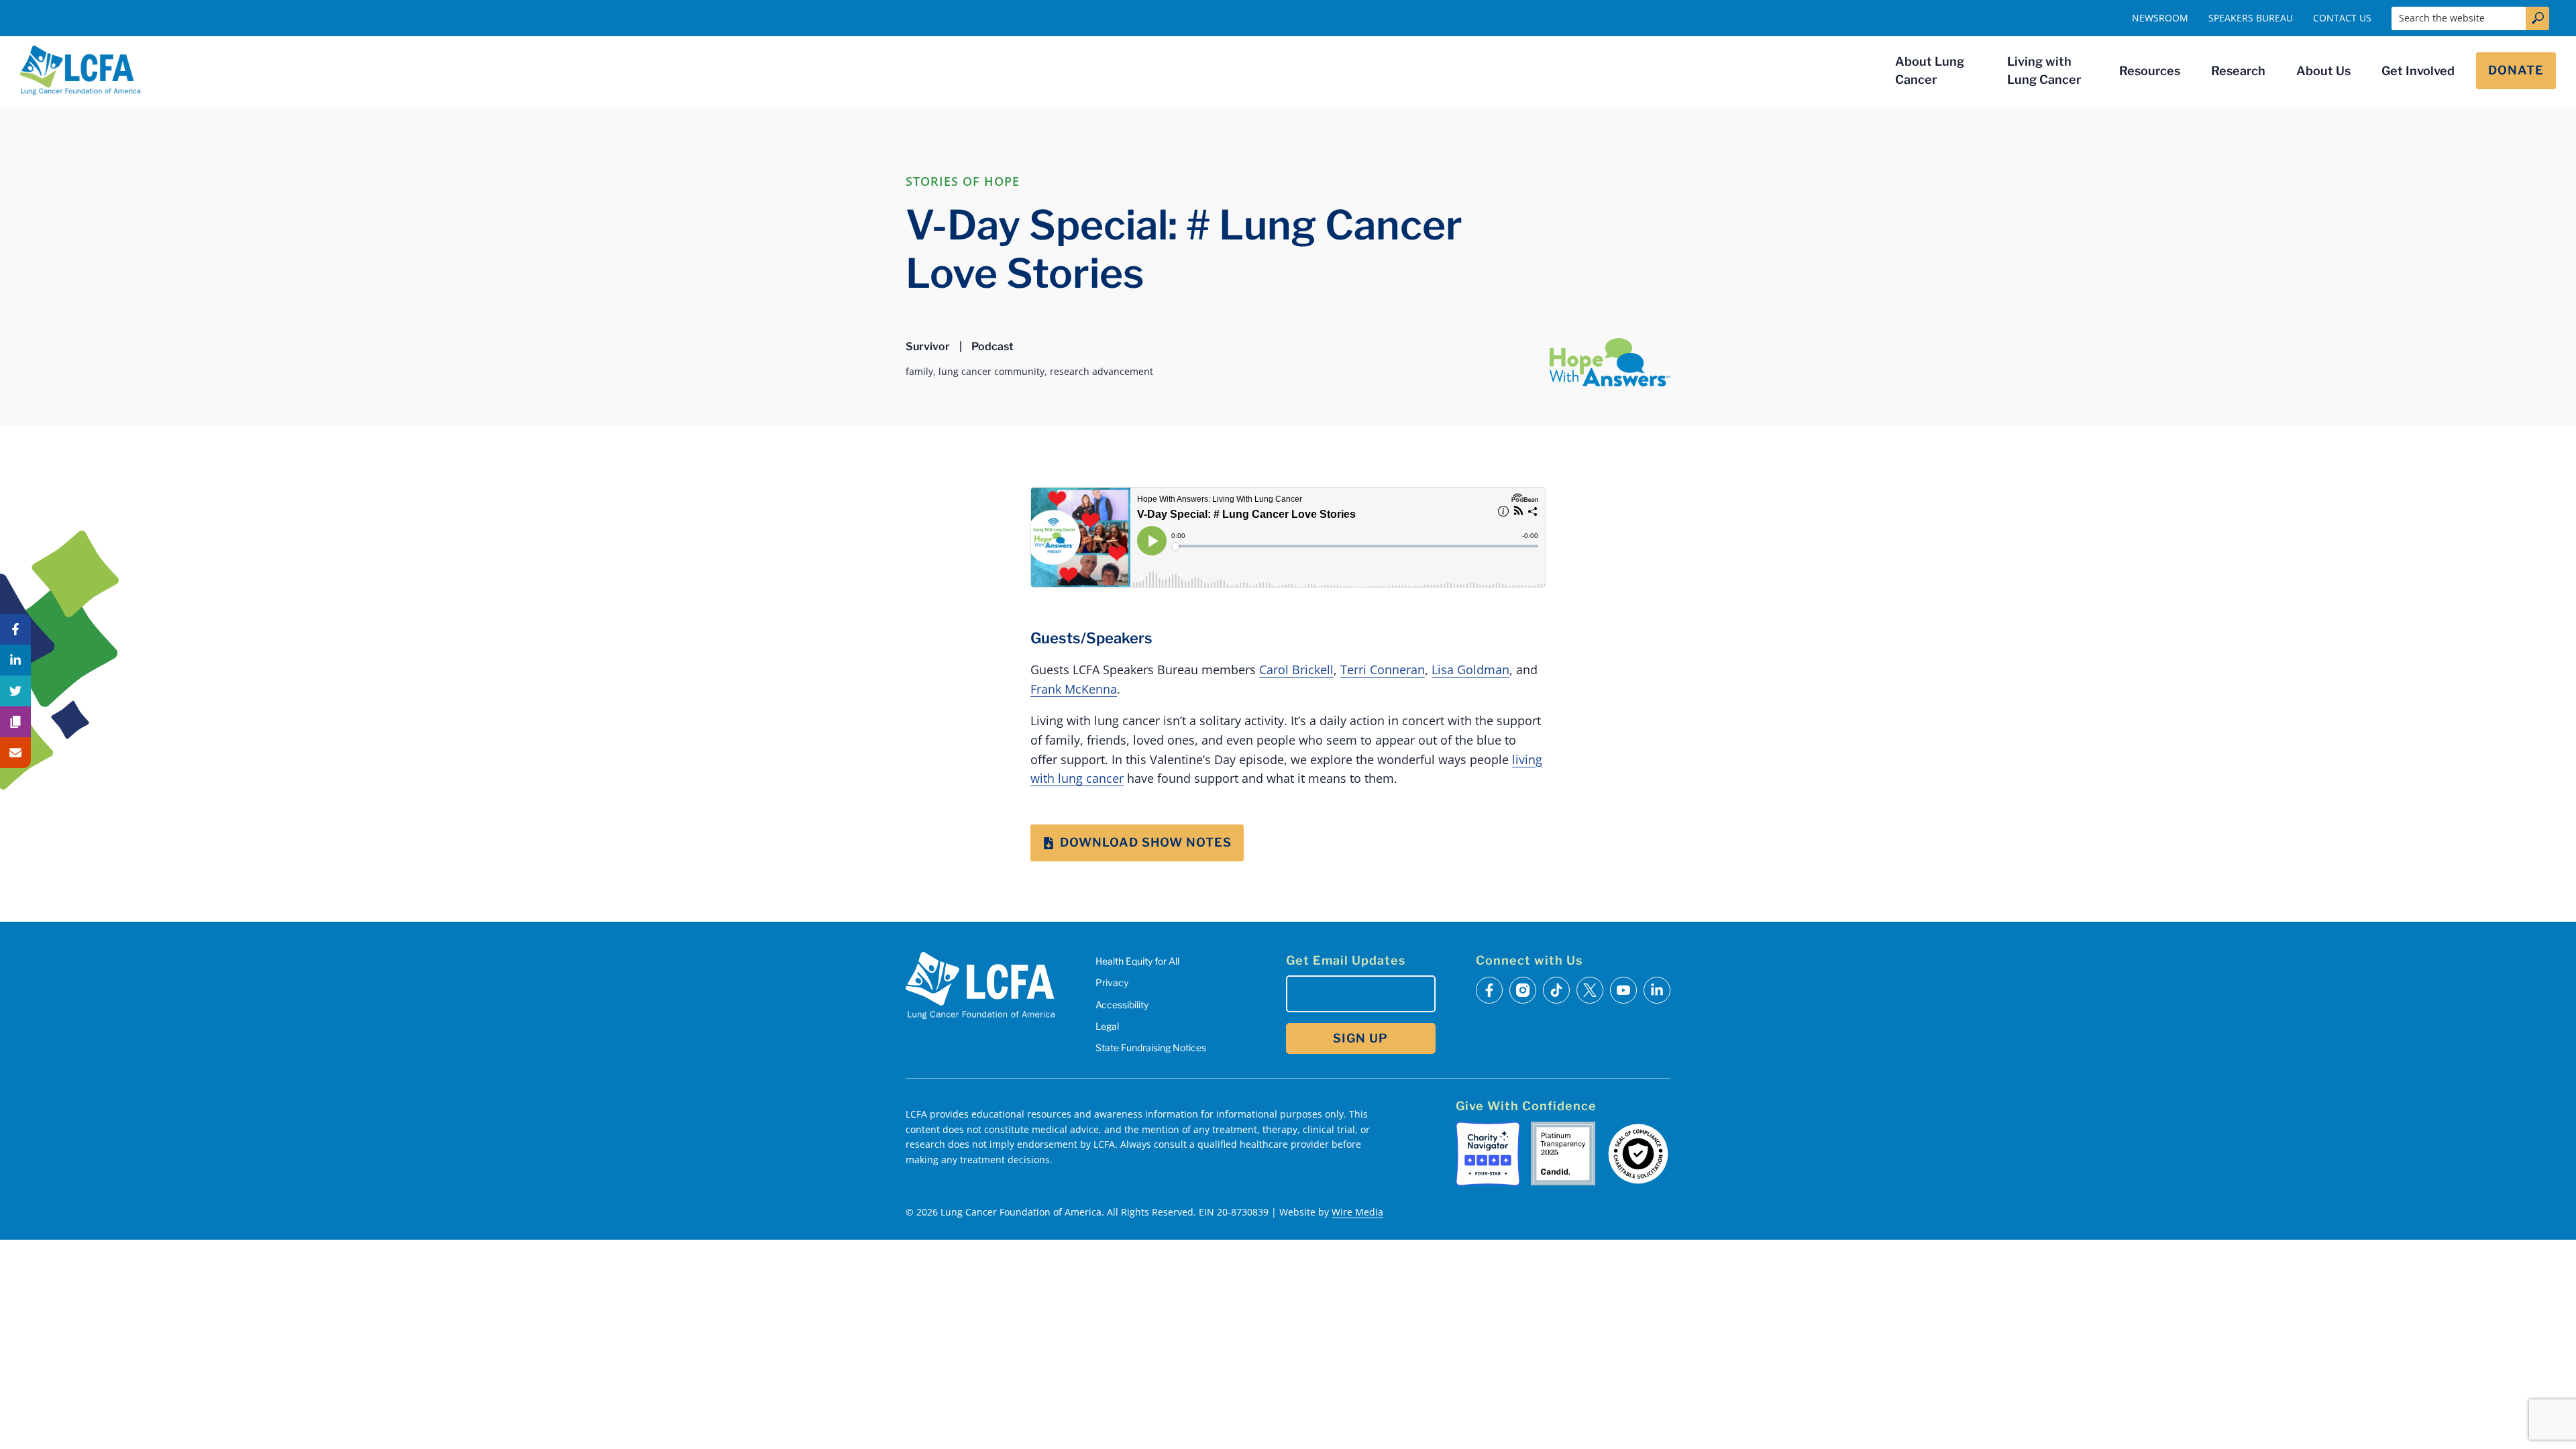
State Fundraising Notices (1151, 1048)
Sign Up (1360, 1038)
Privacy (1112, 982)
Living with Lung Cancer (2044, 70)
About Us (2323, 71)
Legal (1107, 1026)
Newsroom (2160, 18)
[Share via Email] (15, 753)
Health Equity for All (1137, 961)
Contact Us (2342, 18)
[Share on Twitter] (15, 691)
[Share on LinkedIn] (15, 660)
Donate (2516, 70)
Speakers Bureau (2251, 18)
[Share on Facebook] (15, 629)
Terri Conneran (1383, 669)
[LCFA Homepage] (80, 70)
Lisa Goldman (1470, 669)
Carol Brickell (1296, 669)
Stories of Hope (963, 181)
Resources (2150, 71)
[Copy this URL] (15, 722)
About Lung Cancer (1930, 70)
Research (2238, 71)
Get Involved (2418, 71)
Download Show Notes (1146, 842)
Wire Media (1357, 1212)
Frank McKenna (1074, 689)
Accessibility (1122, 1005)
